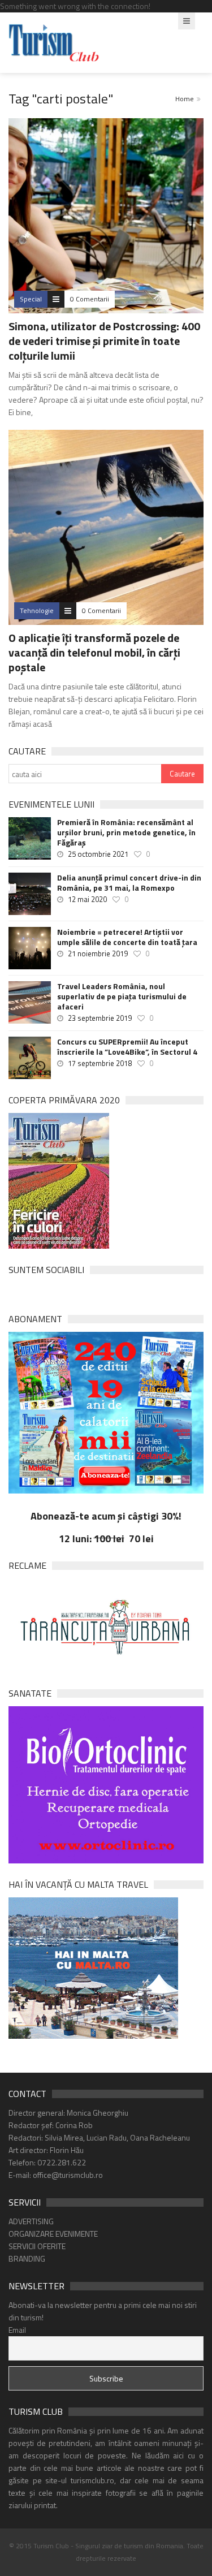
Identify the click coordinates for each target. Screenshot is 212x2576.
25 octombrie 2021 (98, 854)
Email (17, 2330)
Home (185, 99)
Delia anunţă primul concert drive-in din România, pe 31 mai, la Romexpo (129, 883)
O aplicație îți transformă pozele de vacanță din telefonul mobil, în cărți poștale (94, 652)
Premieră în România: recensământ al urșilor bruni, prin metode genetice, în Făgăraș (126, 832)
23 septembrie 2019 (100, 1018)
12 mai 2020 (87, 899)
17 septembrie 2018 (100, 1063)
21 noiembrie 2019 (98, 953)
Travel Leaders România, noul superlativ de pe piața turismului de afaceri (122, 996)
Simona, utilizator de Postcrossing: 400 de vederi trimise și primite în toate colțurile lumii (104, 341)
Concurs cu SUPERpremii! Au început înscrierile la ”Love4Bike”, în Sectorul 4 (127, 1047)
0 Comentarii (90, 299)
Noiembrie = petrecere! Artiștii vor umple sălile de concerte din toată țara (127, 937)
